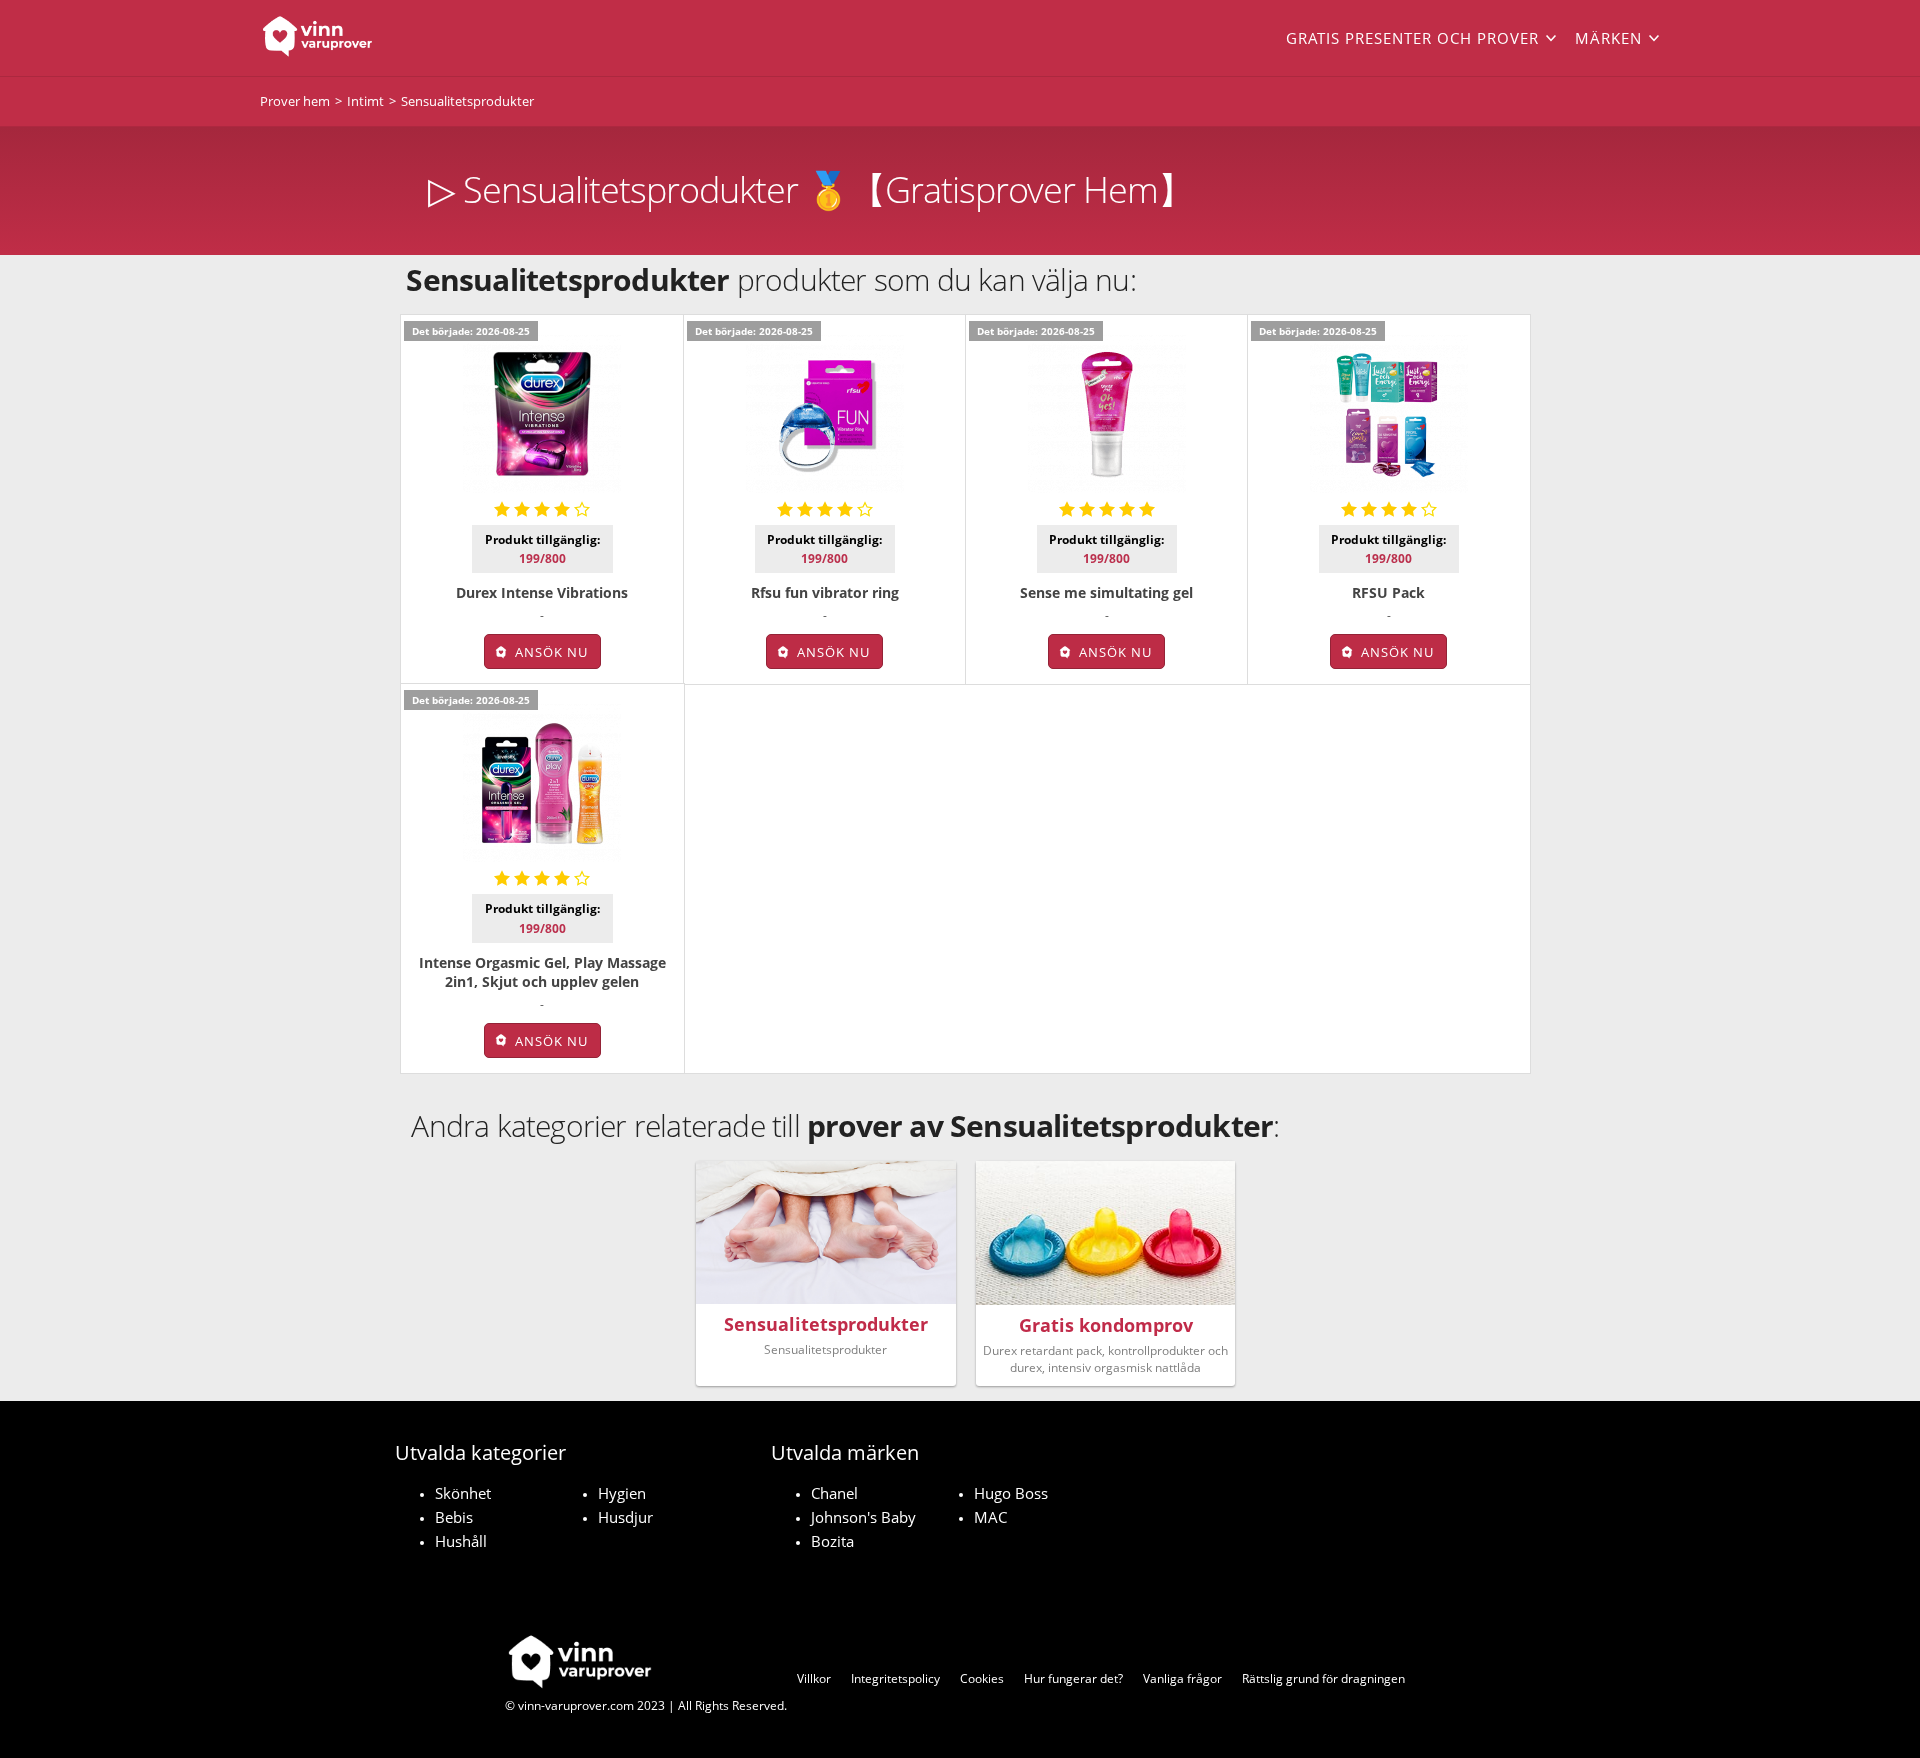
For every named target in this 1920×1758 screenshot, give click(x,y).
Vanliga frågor (1182, 1678)
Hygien (622, 1493)
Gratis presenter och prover (1412, 38)
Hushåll (461, 1541)
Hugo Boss (1011, 1493)
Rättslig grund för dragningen (1323, 1678)
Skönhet (463, 1493)
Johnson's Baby (863, 1517)
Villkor (814, 1678)
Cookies (982, 1678)
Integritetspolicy (895, 1678)
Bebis (454, 1517)
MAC (990, 1517)
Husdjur (625, 1517)
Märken (1608, 38)
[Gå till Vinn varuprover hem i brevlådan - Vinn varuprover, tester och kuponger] (400, 38)
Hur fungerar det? (1073, 1678)
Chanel (834, 1493)
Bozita (832, 1541)
